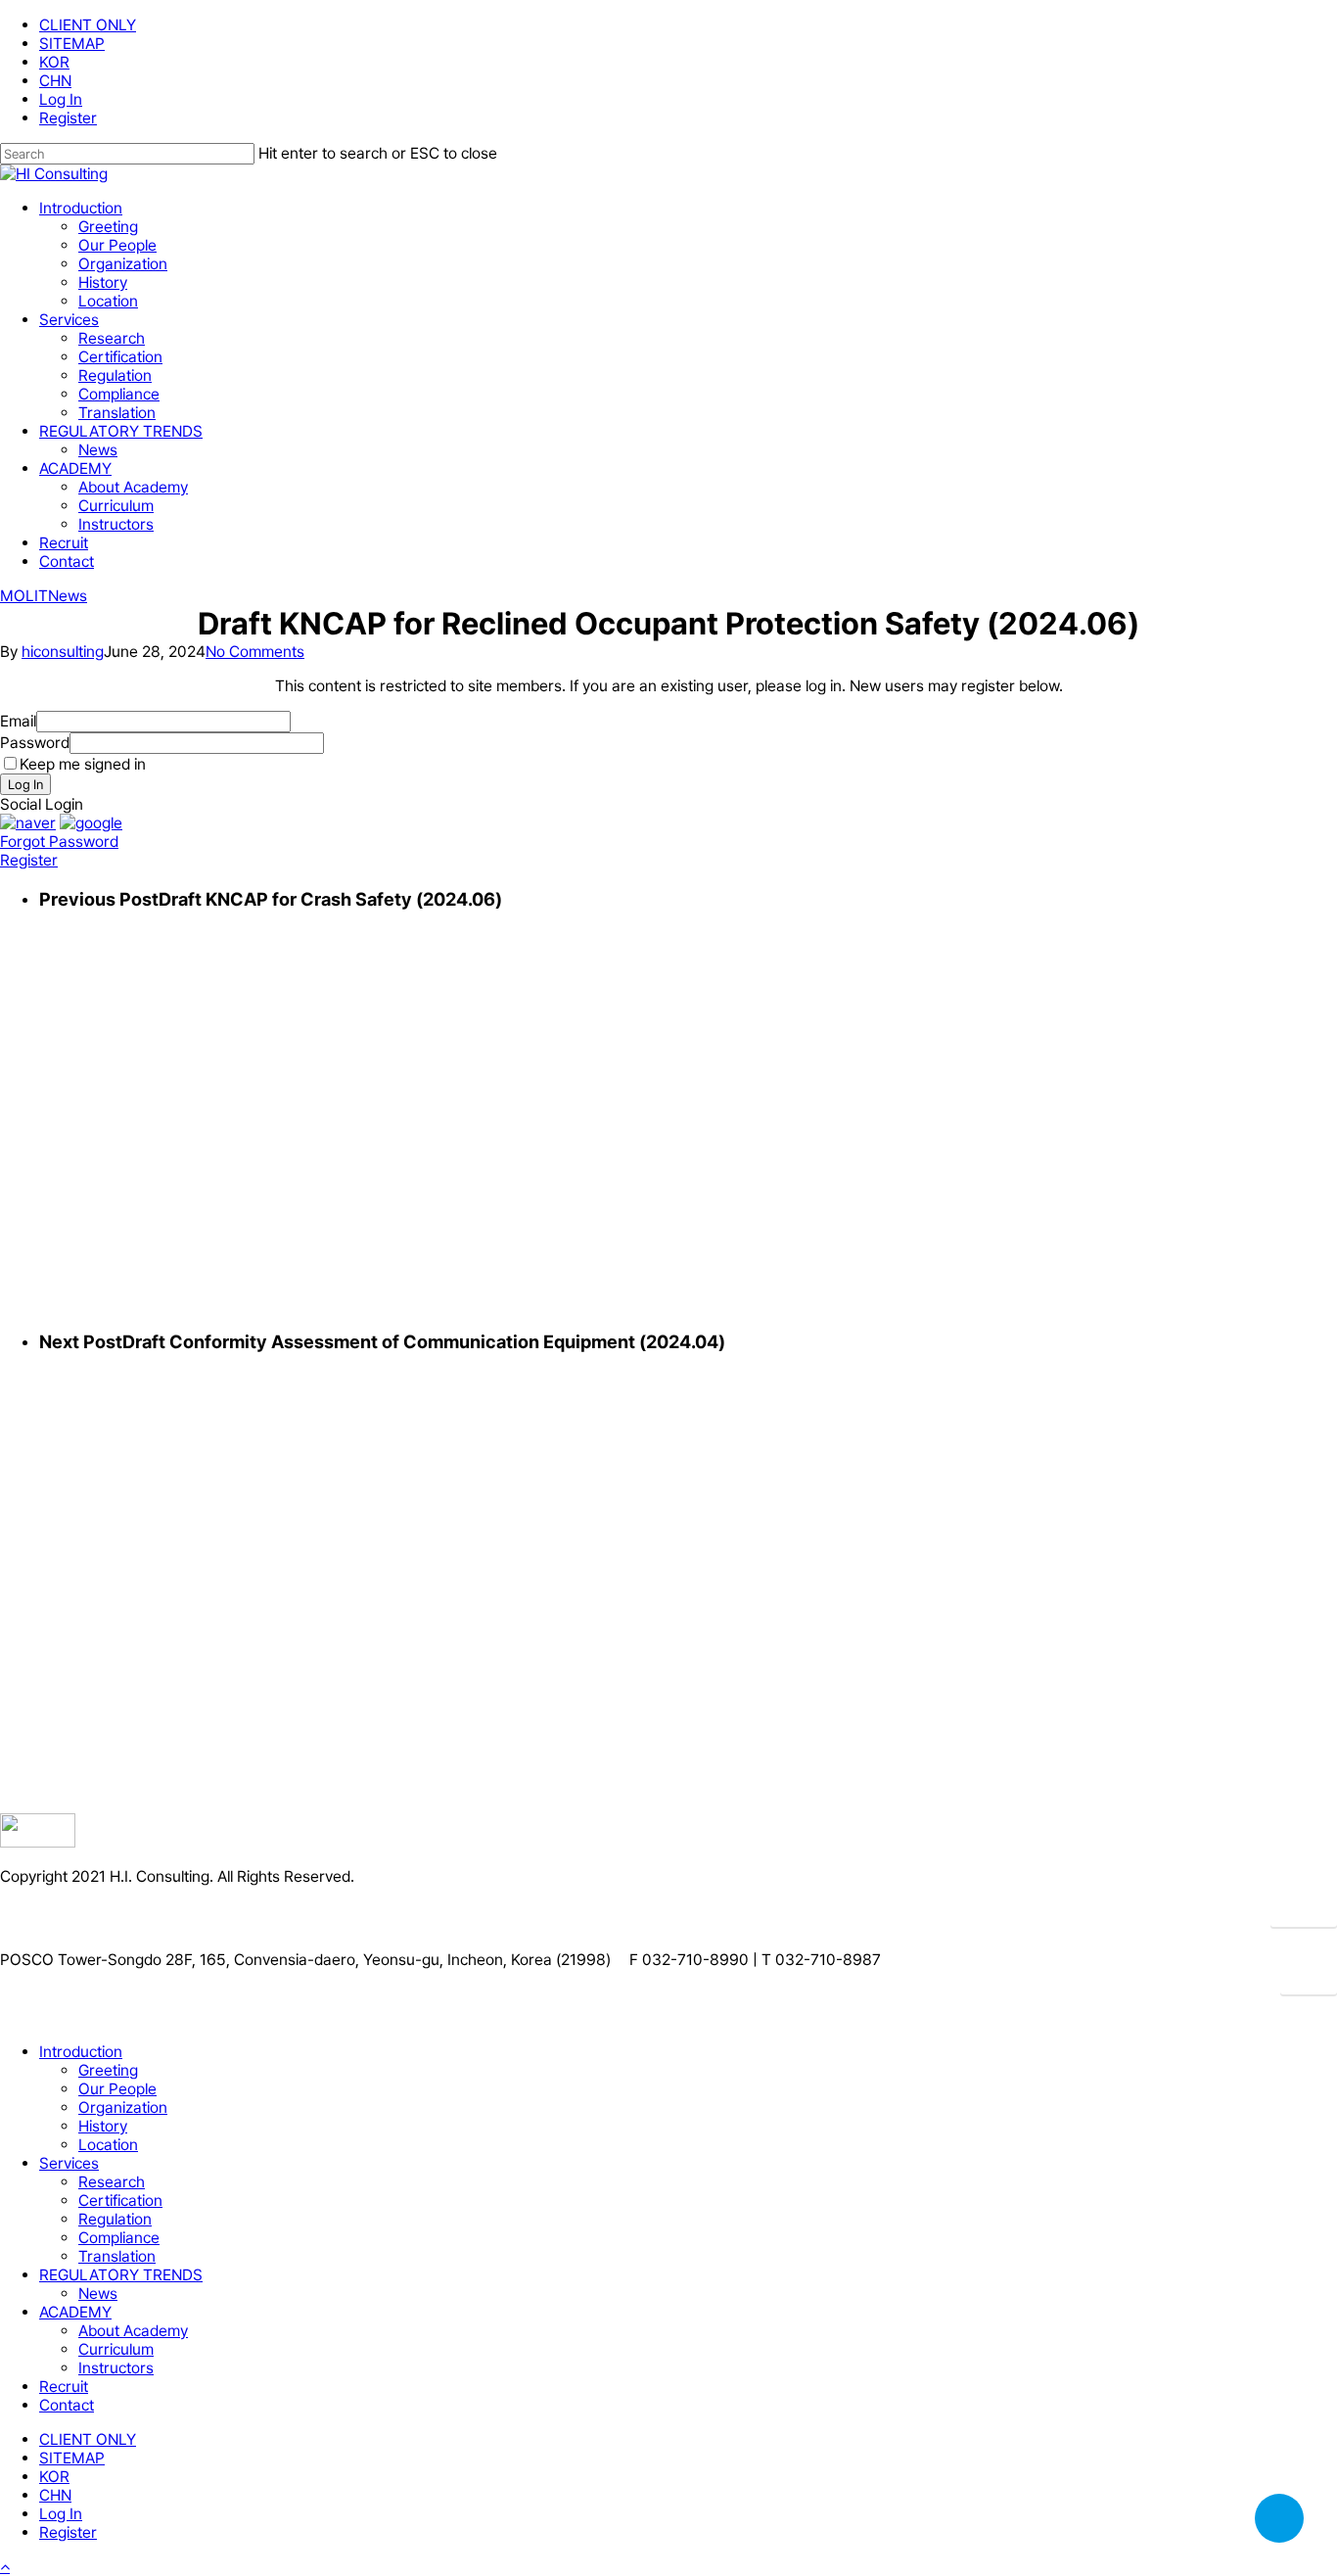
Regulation (115, 2219)
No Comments (255, 652)
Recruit (64, 2387)
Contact (67, 2405)
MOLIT (24, 596)
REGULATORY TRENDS (121, 2275)
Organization (123, 2108)
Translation (117, 2256)
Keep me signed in (83, 764)
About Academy (133, 2331)
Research (112, 2182)
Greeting (108, 2070)
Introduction (81, 2052)
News (68, 596)
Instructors (116, 2368)
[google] (91, 823)
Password (35, 743)
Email (18, 721)
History (103, 2126)
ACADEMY (75, 2312)
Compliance (119, 2238)
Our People (117, 2089)
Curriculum (116, 2349)
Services (69, 2163)
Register (29, 860)
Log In (25, 784)
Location (108, 2145)
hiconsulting (63, 652)
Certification (120, 2201)
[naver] (28, 823)
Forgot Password (59, 842)
